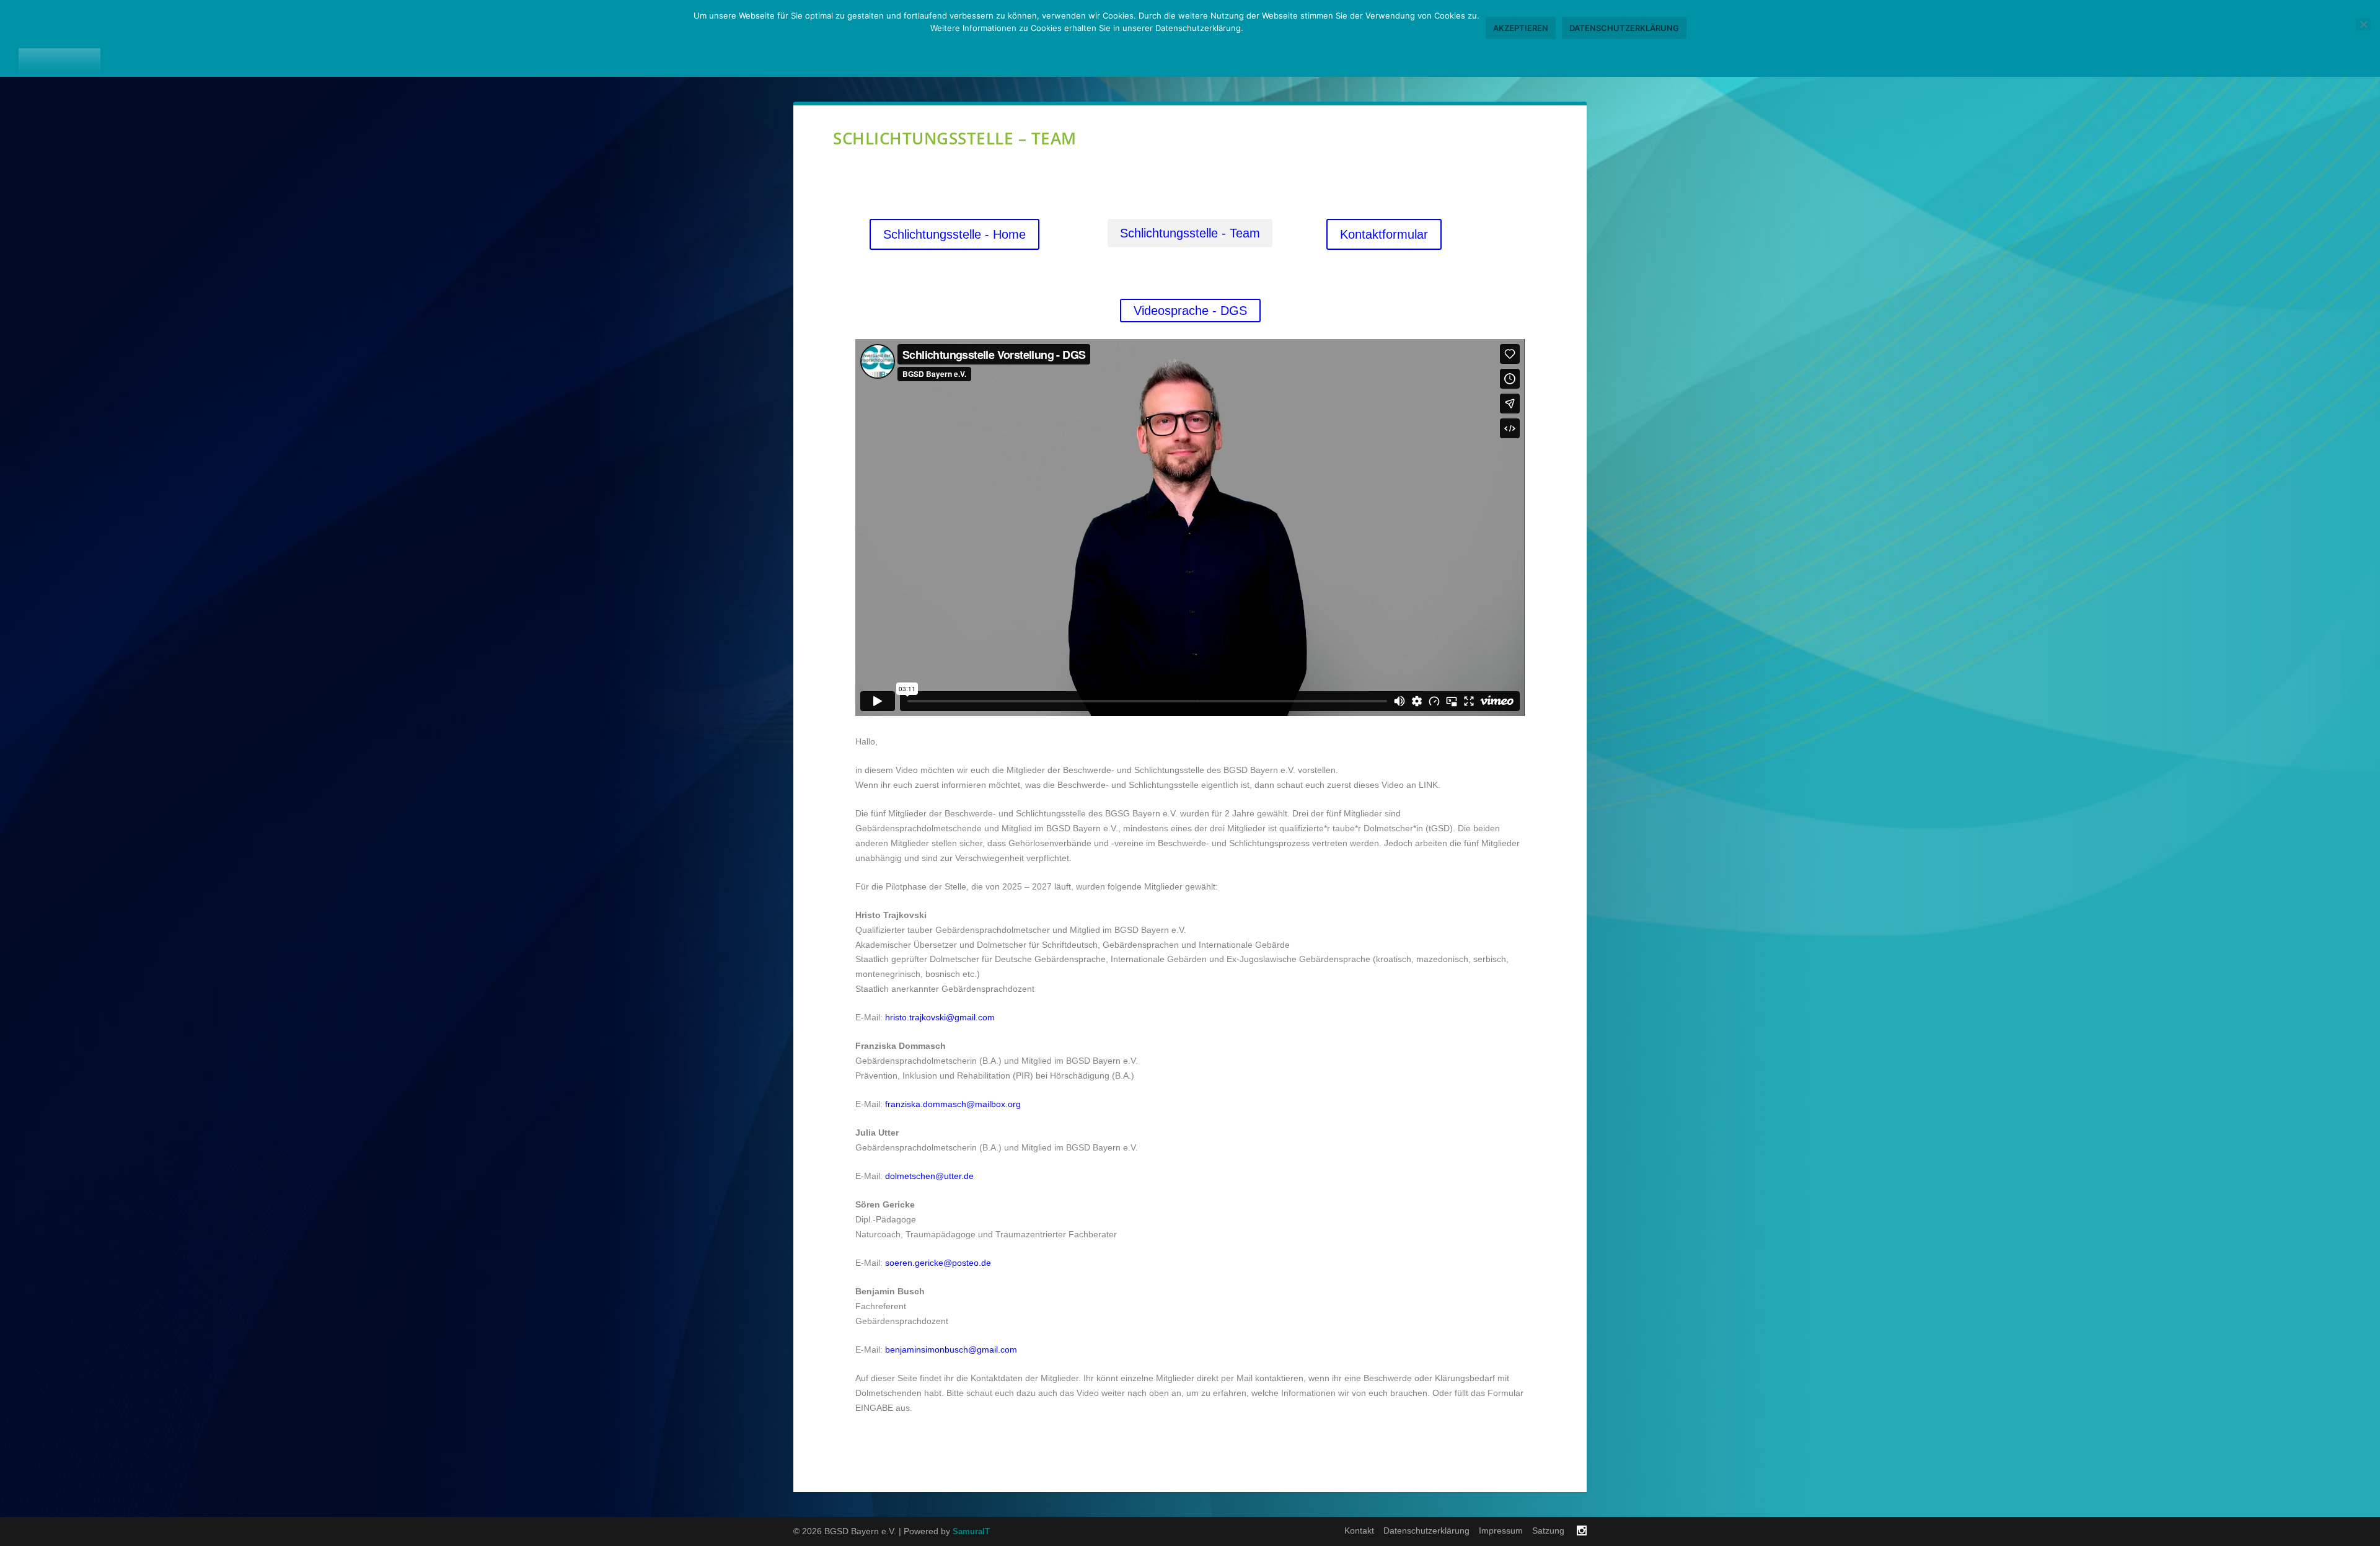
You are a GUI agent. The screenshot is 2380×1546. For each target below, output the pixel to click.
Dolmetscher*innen (1710, 38)
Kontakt (1359, 1531)
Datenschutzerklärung (1426, 1531)
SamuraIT (971, 1531)
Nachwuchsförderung (1982, 38)
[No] (2363, 24)
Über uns (1595, 38)
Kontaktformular (1384, 234)
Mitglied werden (2266, 38)
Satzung (1548, 1531)
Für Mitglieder (1841, 38)
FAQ (2342, 38)
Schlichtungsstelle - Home (954, 234)
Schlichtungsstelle (2140, 38)
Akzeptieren (1521, 28)
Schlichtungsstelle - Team (1190, 233)
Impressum (1501, 1531)
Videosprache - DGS (1190, 311)
